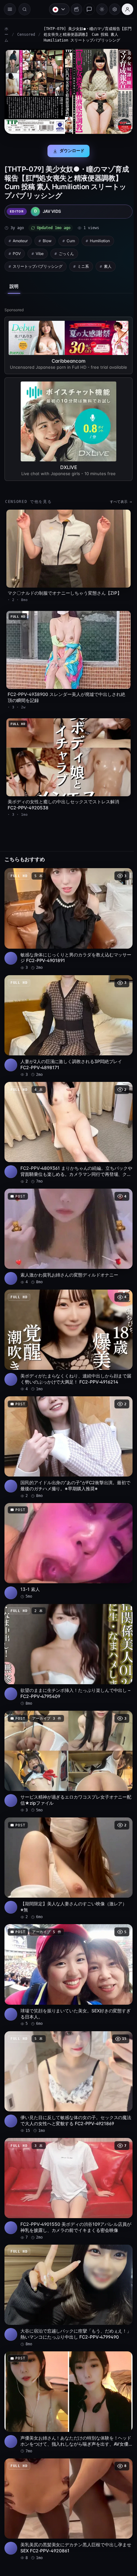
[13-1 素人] (67, 1535)
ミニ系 (83, 264)
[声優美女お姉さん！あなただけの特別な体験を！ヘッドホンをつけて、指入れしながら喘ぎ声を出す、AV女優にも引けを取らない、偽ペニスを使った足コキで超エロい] (67, 2371)
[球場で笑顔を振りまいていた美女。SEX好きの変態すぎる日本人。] (67, 1951)
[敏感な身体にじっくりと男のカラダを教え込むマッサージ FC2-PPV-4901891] (67, 915)
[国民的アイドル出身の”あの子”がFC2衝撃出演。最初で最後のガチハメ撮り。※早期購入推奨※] (67, 1433)
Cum (71, 239)
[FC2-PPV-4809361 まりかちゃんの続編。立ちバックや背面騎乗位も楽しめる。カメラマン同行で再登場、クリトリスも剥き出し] (67, 1125)
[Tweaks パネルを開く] (112, 9)
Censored (26, 35)
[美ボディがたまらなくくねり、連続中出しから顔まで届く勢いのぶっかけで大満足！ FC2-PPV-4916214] (67, 1329)
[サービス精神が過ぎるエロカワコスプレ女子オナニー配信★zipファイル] (67, 1742)
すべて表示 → (118, 504)
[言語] (56, 9)
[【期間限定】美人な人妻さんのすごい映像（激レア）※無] (67, 1847)
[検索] (25, 9)
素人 (108, 264)
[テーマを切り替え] (99, 9)
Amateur (20, 239)
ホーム (6, 35)
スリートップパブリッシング (38, 264)
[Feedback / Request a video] (86, 9)
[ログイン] (124, 9)
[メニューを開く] (10, 9)
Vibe (40, 252)
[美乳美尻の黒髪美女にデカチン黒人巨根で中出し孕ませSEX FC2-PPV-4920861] (67, 2475)
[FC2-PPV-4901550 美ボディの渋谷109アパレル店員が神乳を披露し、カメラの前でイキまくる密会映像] (67, 2161)
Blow (47, 239)
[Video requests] (73, 9)
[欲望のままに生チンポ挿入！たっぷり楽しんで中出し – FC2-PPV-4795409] (67, 1637)
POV (17, 252)
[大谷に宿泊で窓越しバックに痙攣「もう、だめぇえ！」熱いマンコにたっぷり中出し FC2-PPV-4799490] (67, 2266)
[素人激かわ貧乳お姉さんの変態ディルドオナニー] (67, 1226)
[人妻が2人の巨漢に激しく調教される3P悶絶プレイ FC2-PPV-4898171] (67, 1020)
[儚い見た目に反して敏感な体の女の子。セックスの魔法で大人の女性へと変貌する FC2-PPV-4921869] (67, 2056)
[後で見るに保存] (121, 872)
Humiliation (100, 239)
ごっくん (66, 252)
